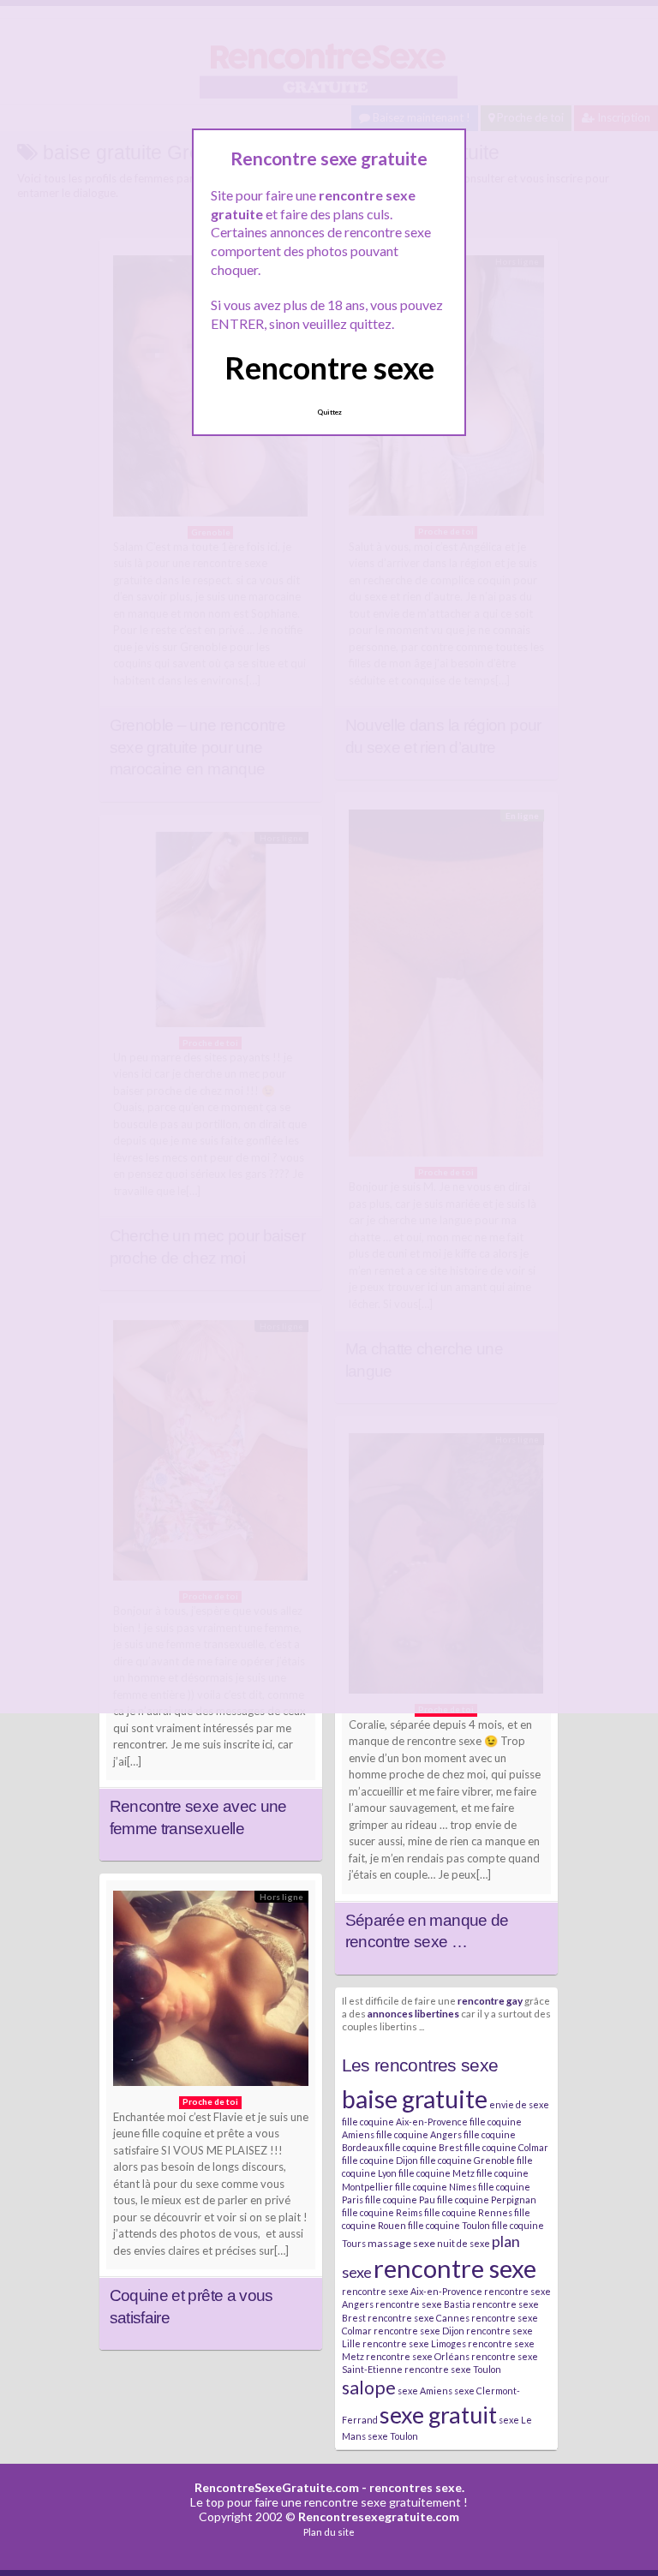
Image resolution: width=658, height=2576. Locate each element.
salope (369, 2388)
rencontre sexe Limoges (414, 2343)
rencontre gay (490, 2000)
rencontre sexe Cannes (419, 2318)
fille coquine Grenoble (467, 2160)
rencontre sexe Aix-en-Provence (412, 2291)
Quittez (329, 412)
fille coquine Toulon (449, 2225)
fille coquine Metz (437, 2173)
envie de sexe (519, 2104)
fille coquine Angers (419, 2134)
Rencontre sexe (329, 368)
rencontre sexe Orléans (418, 2356)
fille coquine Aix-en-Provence (405, 2122)
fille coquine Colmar (506, 2147)
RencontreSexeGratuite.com (277, 2487)
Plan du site (329, 2532)
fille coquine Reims (382, 2212)
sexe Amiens (425, 2391)
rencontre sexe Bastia (423, 2304)
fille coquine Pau (400, 2199)
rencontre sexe (455, 2268)
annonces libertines (413, 2013)
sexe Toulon (393, 2436)
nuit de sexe (464, 2243)
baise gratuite (415, 2099)
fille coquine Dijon (380, 2160)
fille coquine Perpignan (487, 2199)
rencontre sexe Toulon (453, 2369)
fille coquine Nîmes (436, 2187)
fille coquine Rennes (468, 2212)
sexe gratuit (438, 2415)
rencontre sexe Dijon (419, 2331)
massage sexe (401, 2243)
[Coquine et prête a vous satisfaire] (211, 1993)
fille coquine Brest (424, 2147)
